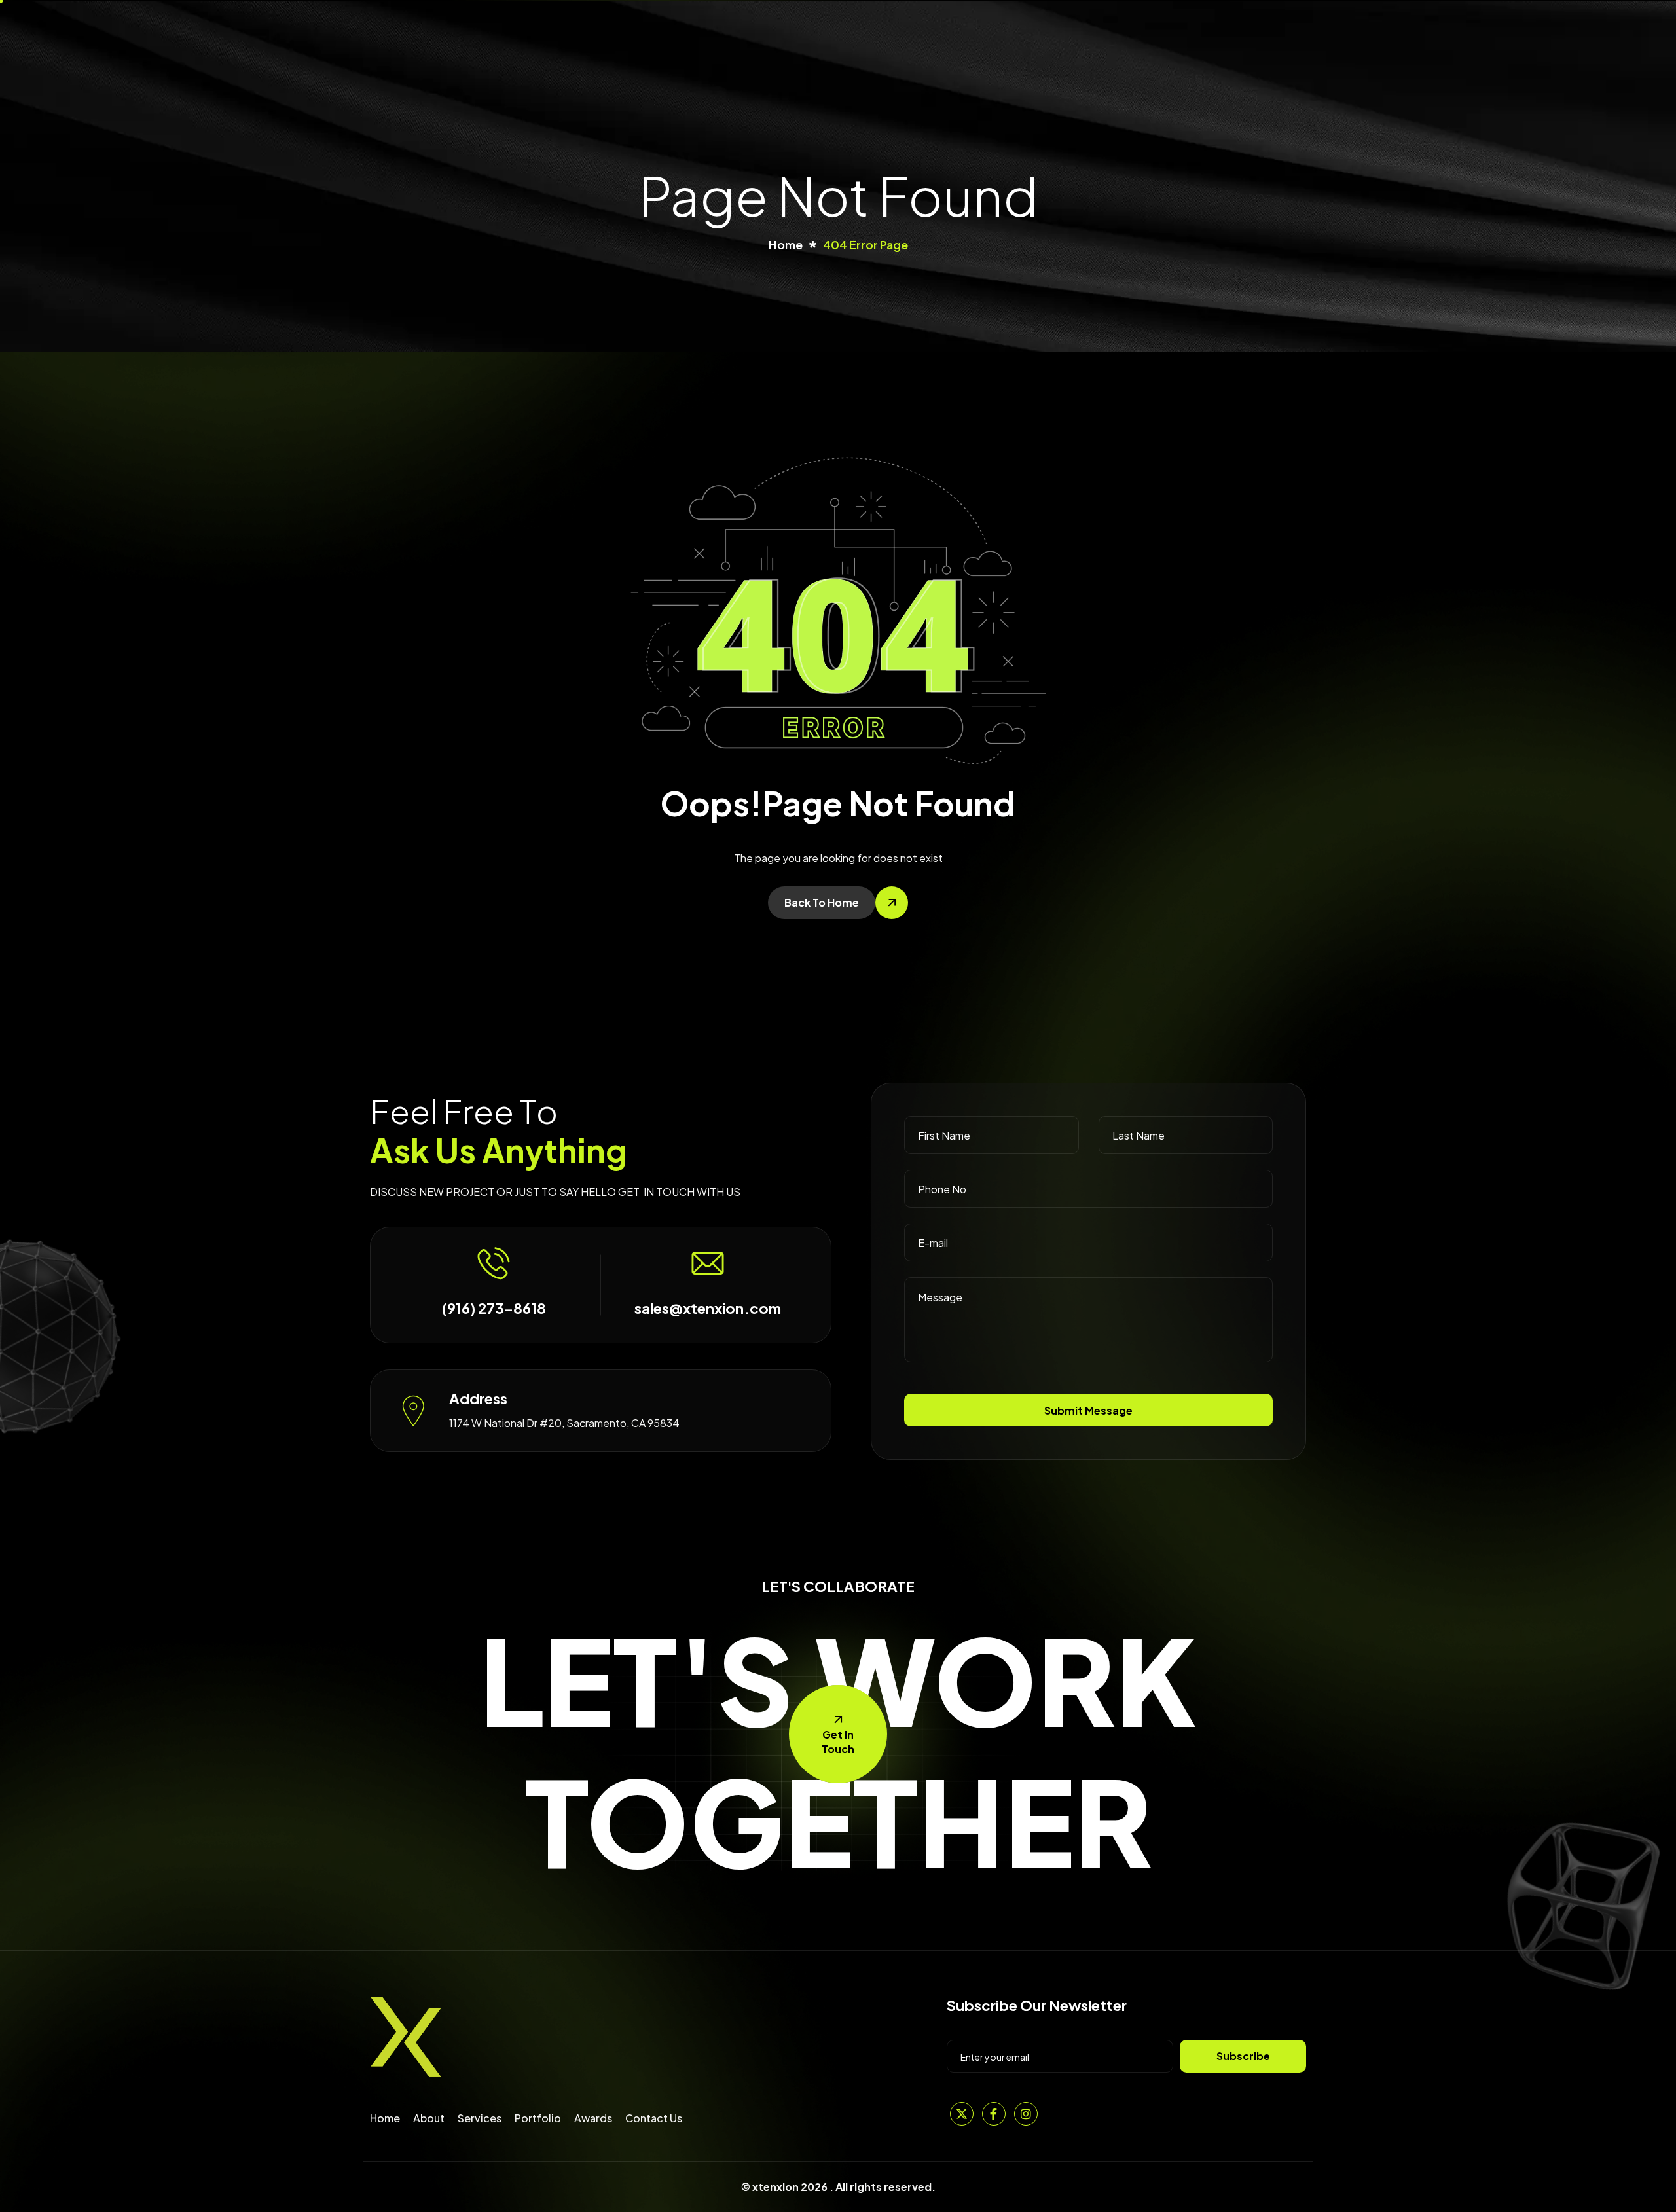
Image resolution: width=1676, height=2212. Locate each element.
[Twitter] (962, 2114)
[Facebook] (994, 2114)
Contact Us (654, 2118)
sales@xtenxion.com (708, 1308)
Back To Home (822, 902)
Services (480, 2118)
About (429, 2118)
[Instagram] (1026, 2114)
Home (385, 2118)
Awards (593, 2118)
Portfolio (538, 2118)
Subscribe (1243, 2056)
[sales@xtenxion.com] (708, 1263)
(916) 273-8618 (494, 1308)
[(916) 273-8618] (494, 1263)
